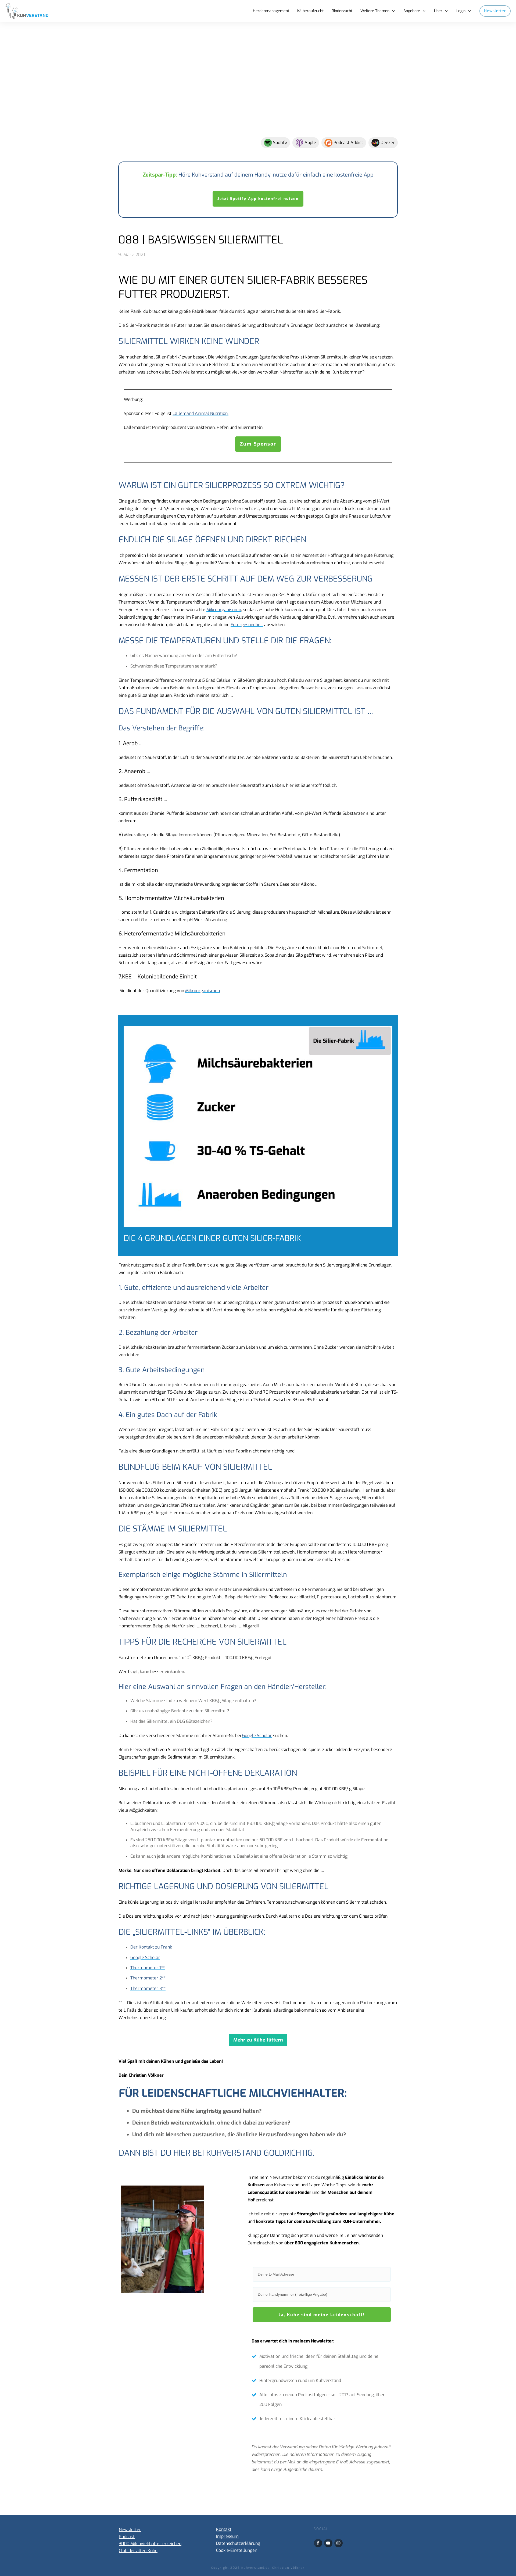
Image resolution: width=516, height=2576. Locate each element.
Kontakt (224, 2529)
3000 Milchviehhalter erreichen (150, 2544)
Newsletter (130, 2530)
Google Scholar (257, 1736)
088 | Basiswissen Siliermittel (201, 240)
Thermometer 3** (148, 1988)
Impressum (227, 2536)
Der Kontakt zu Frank (151, 1947)
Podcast (127, 2537)
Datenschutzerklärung (238, 2543)
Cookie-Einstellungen (237, 2550)
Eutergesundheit (247, 625)
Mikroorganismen (224, 610)
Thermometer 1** (148, 1968)
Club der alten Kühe (138, 2551)
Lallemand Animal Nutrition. (200, 413)
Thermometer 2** (148, 1978)
